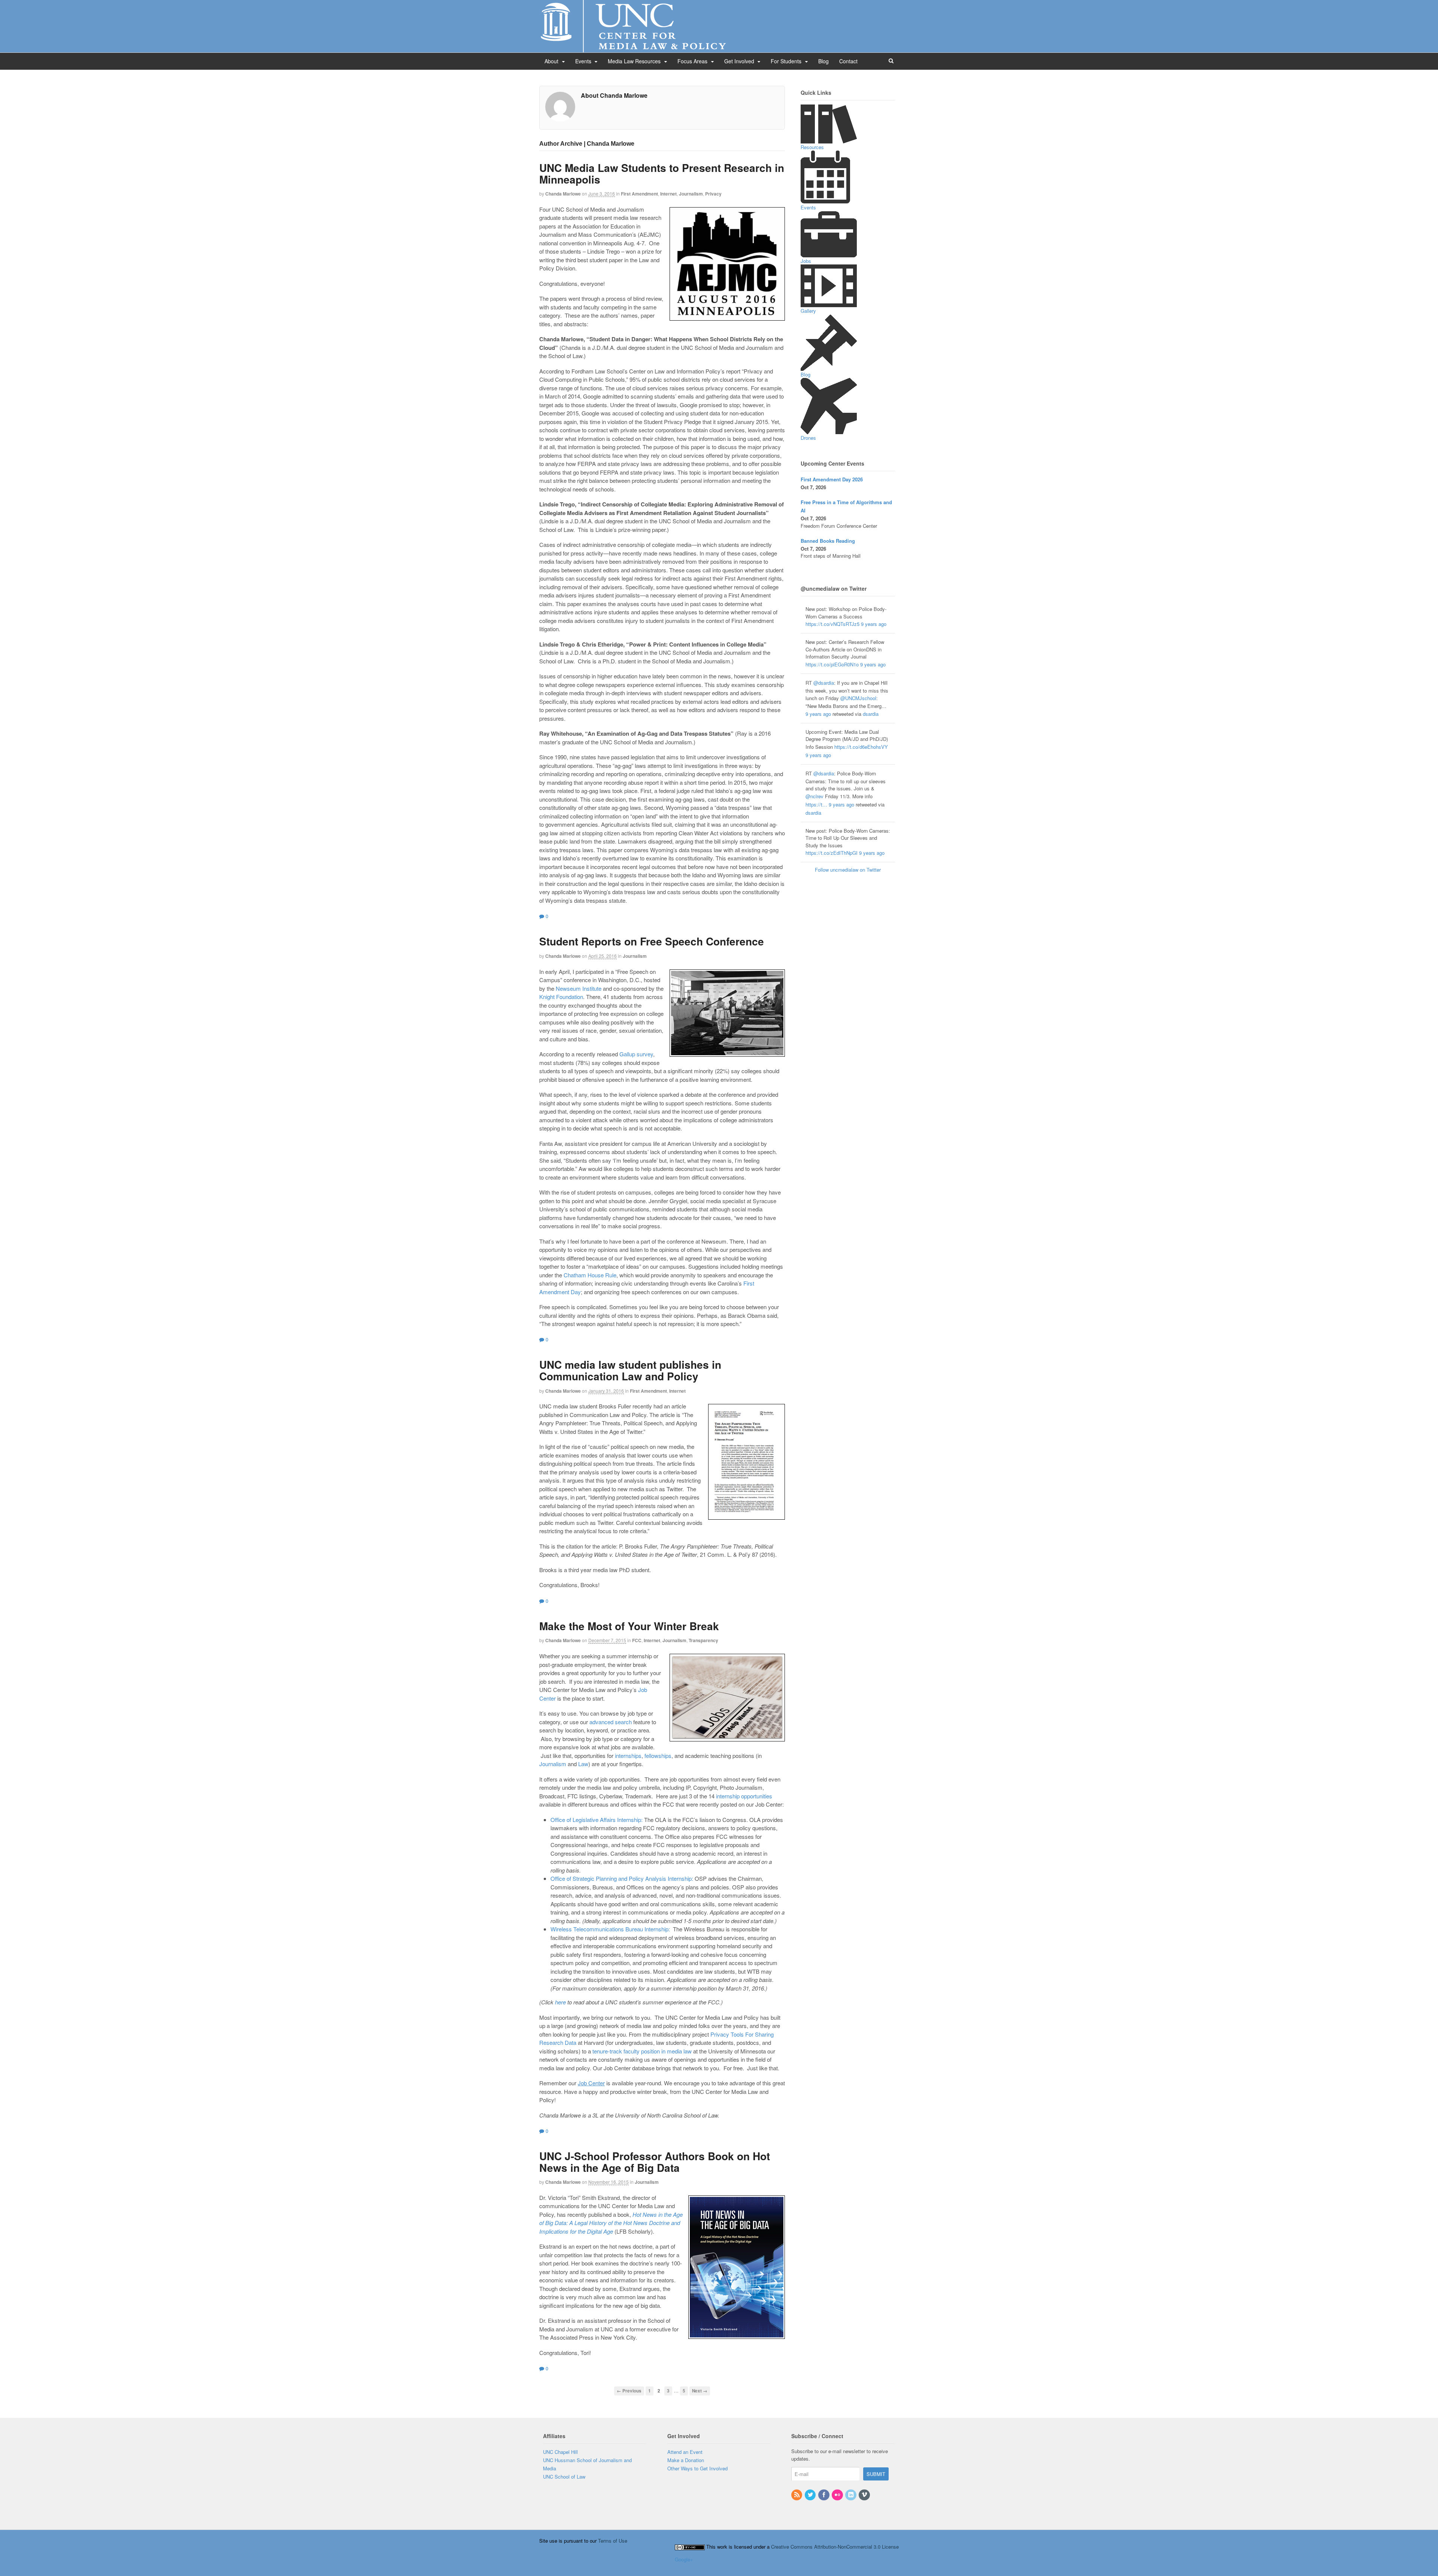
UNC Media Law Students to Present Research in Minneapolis (662, 173)
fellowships (658, 1755)
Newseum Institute (579, 988)
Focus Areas (692, 61)
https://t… (816, 804)
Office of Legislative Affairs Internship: (597, 1820)
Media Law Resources (634, 61)
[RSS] (797, 2495)
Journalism (691, 194)
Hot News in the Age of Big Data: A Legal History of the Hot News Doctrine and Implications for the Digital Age (611, 2223)
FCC (637, 1640)
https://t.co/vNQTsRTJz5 (832, 624)
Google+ (684, 2559)
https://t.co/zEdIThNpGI (832, 853)
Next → (700, 2391)
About (551, 61)
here (560, 2002)
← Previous (629, 2391)
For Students (786, 61)
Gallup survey (636, 1054)
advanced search (611, 1722)
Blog (823, 61)
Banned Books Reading (828, 541)
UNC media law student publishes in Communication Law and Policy (630, 1370)
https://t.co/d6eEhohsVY (861, 747)
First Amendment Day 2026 (832, 479)
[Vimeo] (865, 2495)
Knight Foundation (561, 997)
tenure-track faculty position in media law (642, 2051)
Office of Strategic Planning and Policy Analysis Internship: (622, 1878)
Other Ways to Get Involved (697, 2468)
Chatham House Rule (590, 1275)
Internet (668, 194)
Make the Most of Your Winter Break (629, 1626)
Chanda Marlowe (563, 194)
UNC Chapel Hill (560, 2452)
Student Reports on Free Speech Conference (652, 941)
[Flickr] (838, 2495)
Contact (848, 61)
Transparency (703, 1640)
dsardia (871, 714)
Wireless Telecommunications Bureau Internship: (610, 1929)
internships (628, 1755)
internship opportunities (744, 1796)
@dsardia (824, 683)
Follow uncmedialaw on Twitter (848, 870)
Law (583, 1764)
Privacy (713, 194)
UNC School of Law (564, 2477)
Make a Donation (686, 2460)
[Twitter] (811, 2495)
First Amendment (639, 194)
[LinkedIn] (851, 2495)
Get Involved (739, 61)
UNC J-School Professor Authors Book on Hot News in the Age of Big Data (655, 2162)
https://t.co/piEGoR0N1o (832, 664)
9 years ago (874, 624)
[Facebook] (824, 2495)
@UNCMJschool (858, 698)
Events (583, 61)
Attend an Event (685, 2452)
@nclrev (814, 796)
